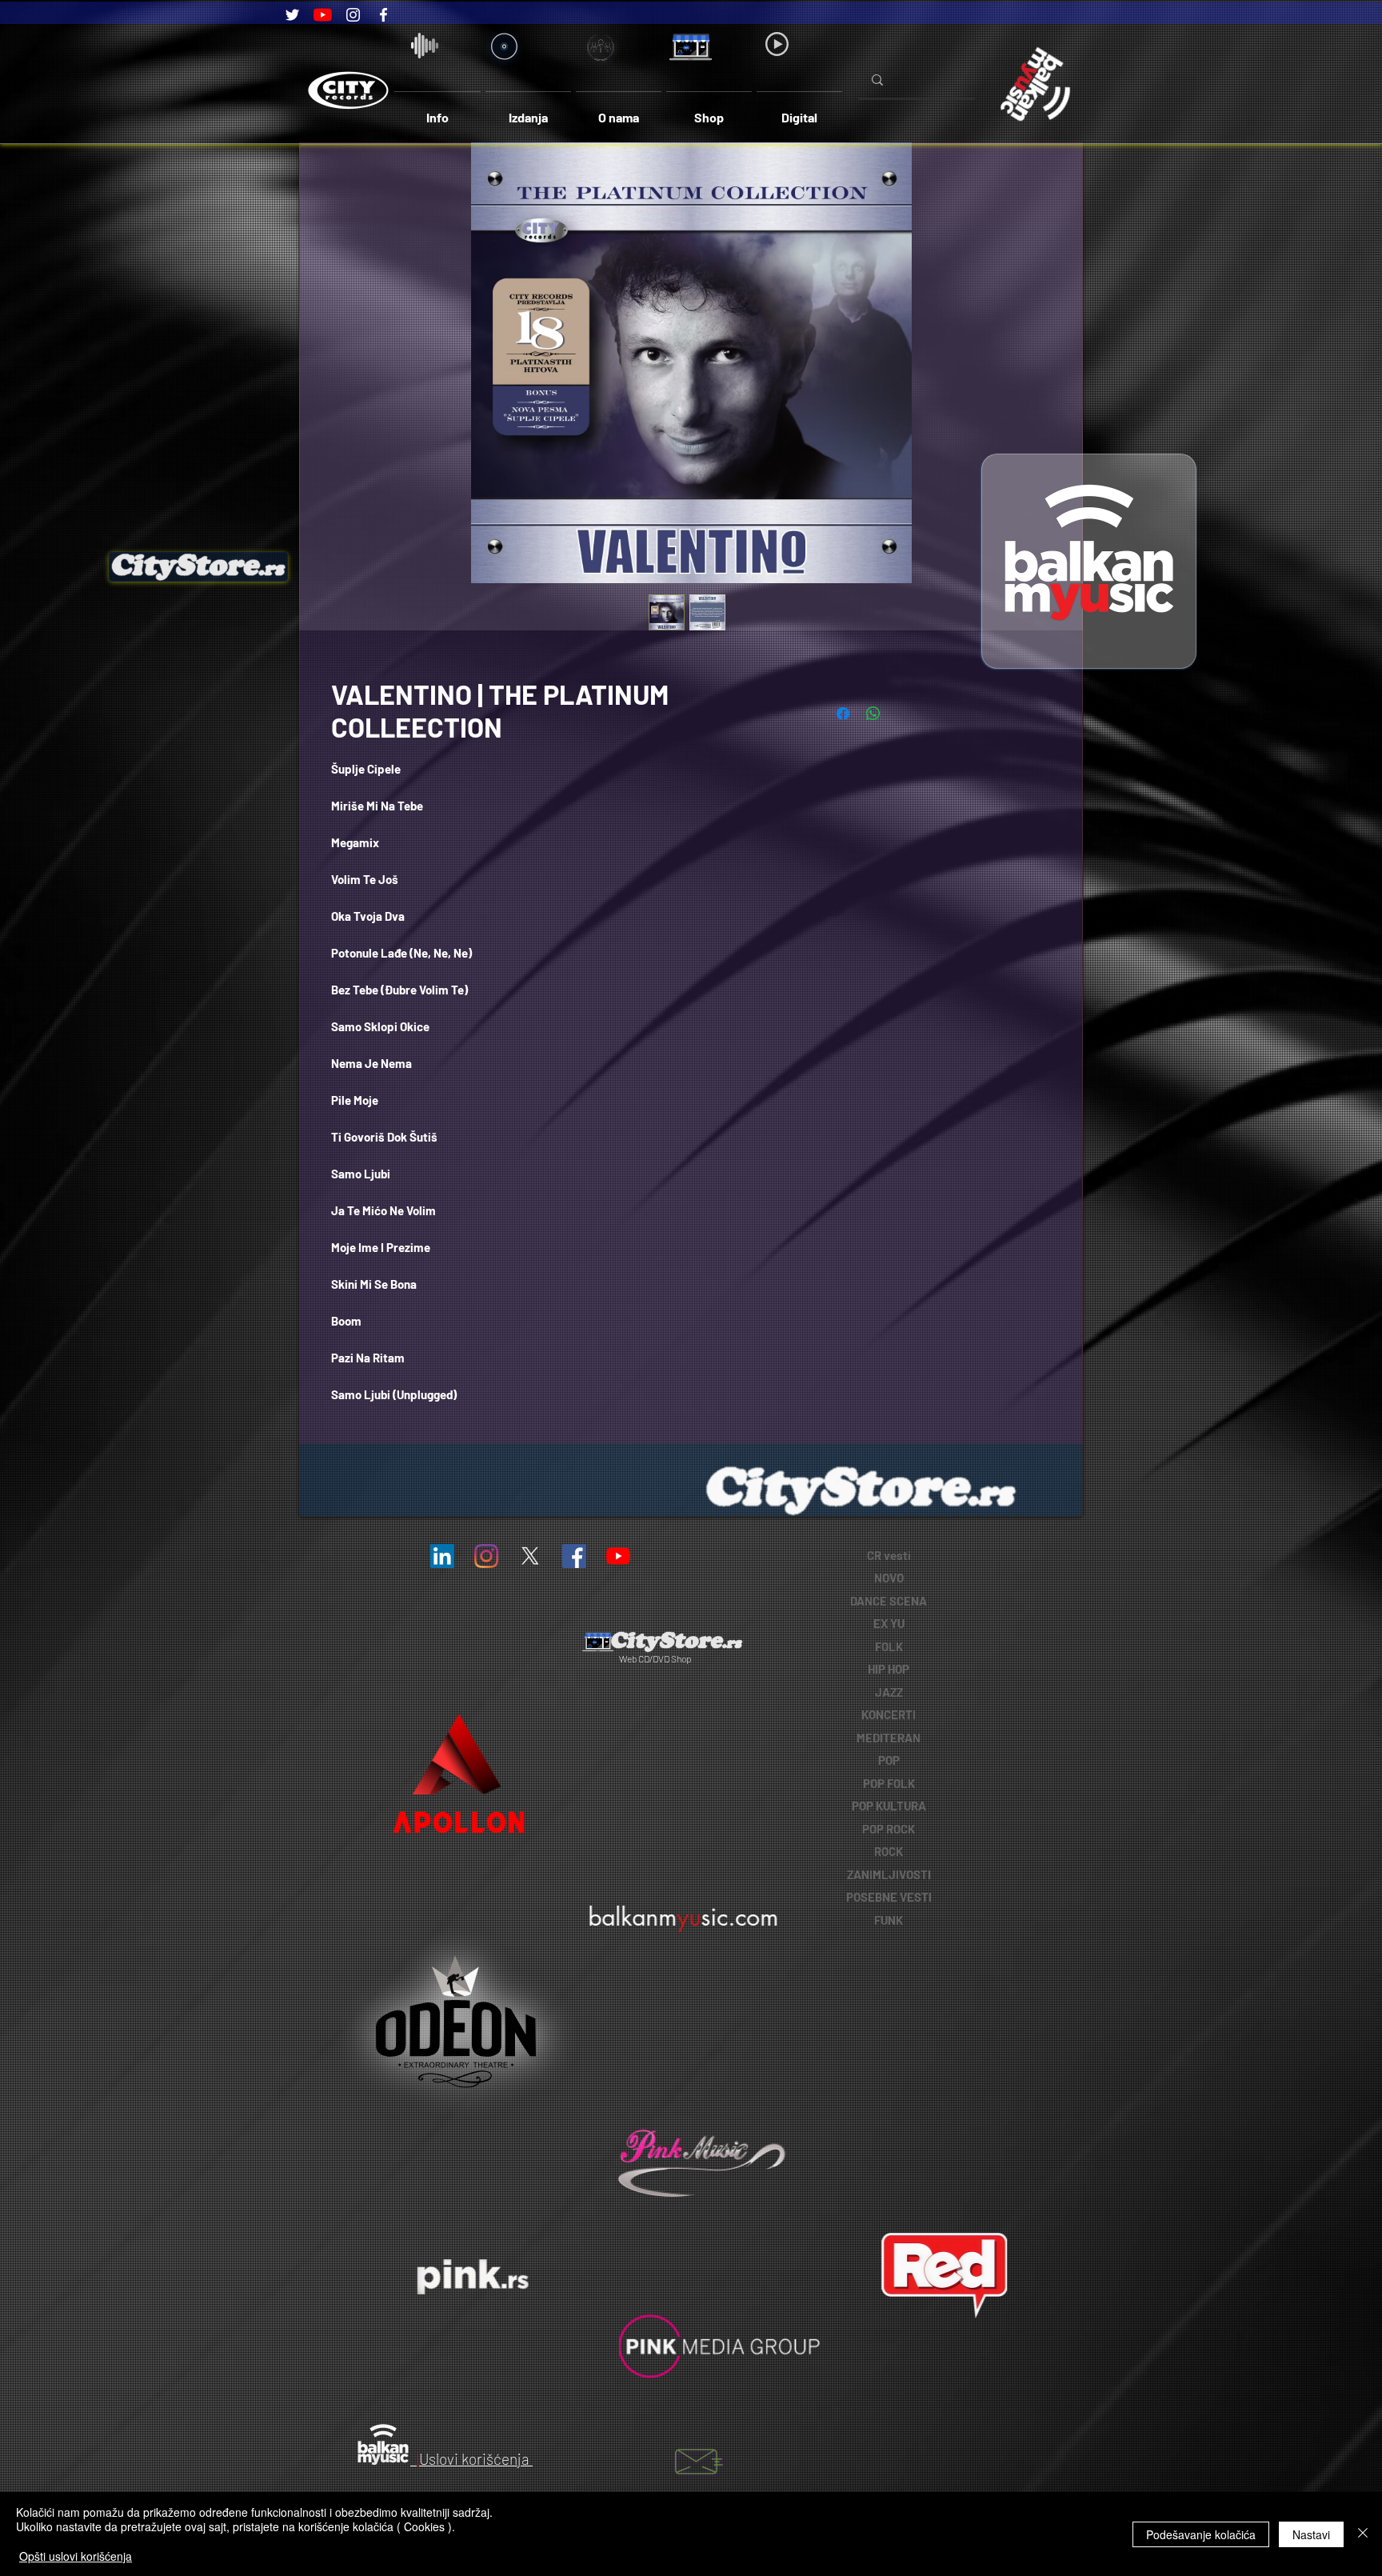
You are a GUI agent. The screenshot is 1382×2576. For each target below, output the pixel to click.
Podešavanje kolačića (1201, 2534)
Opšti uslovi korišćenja (76, 2556)
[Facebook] (383, 15)
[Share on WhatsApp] (873, 714)
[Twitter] (292, 15)
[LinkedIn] (442, 1556)
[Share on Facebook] (843, 714)
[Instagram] (353, 15)
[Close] (1363, 2534)
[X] (530, 1556)
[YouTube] (323, 15)
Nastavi (1311, 2534)
